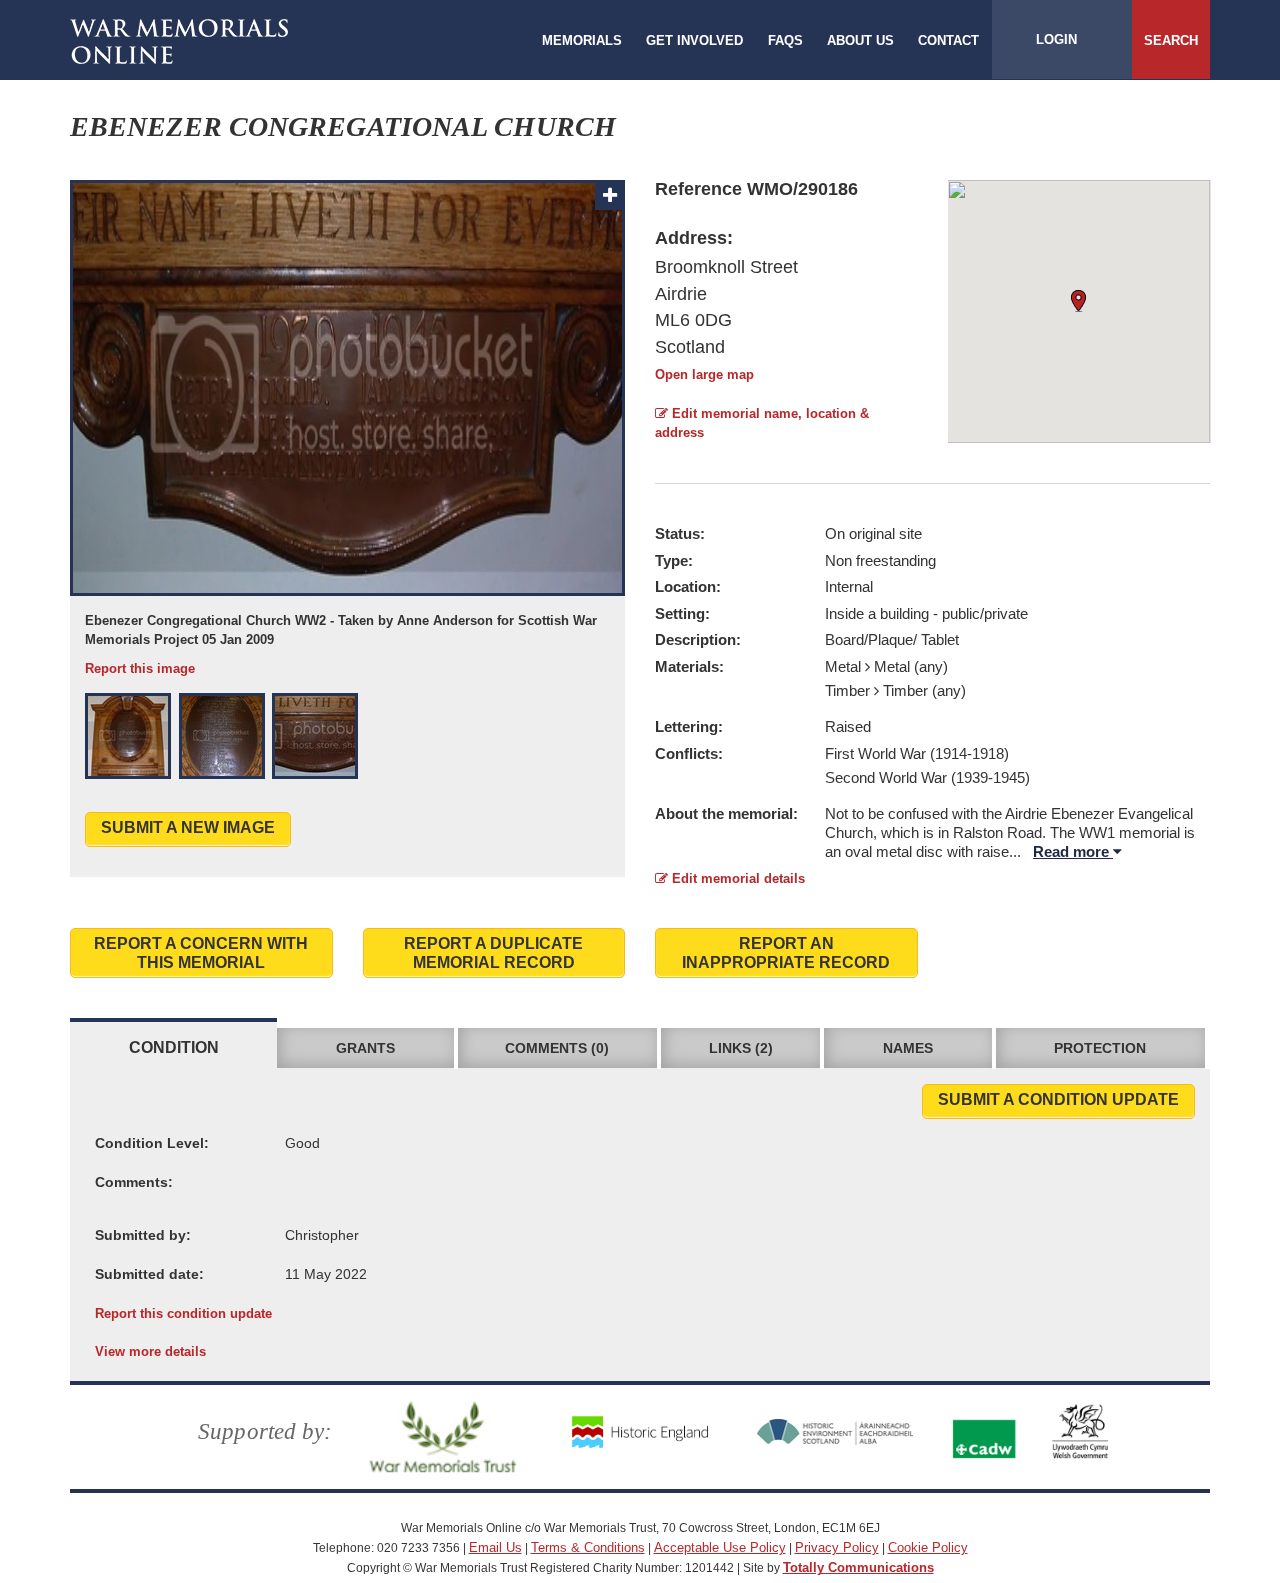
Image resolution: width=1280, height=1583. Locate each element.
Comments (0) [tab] (557, 1048)
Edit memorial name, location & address (762, 423)
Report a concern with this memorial (201, 953)
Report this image (140, 668)
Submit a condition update (1058, 1099)
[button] (128, 736)
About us (860, 40)
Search (1171, 40)
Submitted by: (143, 1235)
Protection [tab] (1100, 1048)
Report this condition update (183, 1313)
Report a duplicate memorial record (493, 953)
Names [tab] (908, 1048)
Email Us (495, 1547)
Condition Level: (152, 1143)
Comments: (134, 1182)
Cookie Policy (928, 1547)
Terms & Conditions (588, 1547)
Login (1056, 39)
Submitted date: (149, 1274)
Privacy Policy (837, 1547)
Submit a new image (188, 827)
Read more (1073, 851)
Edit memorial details (736, 878)
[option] (347, 429)
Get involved (694, 40)
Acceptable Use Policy (720, 1547)
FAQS (785, 40)
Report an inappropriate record (786, 953)
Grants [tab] (365, 1048)
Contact (948, 40)
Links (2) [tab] (741, 1048)
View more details (150, 1351)
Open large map (704, 374)
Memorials (582, 40)
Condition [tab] (174, 1047)
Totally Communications (858, 1567)
